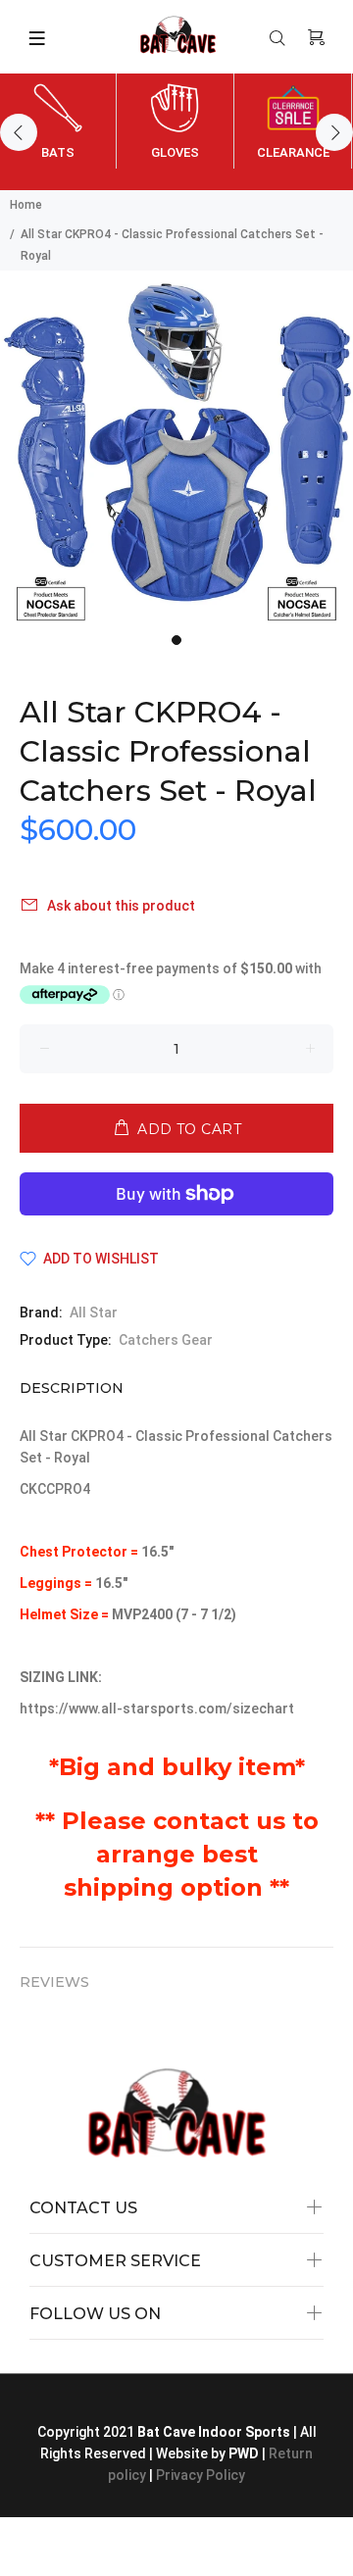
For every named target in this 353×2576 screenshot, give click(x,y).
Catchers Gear (166, 1340)
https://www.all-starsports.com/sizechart (158, 1709)
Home (26, 205)
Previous (19, 132)
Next (334, 132)
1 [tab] (176, 640)
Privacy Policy (201, 2475)
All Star (94, 1313)
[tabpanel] (176, 447)
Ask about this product (121, 906)
